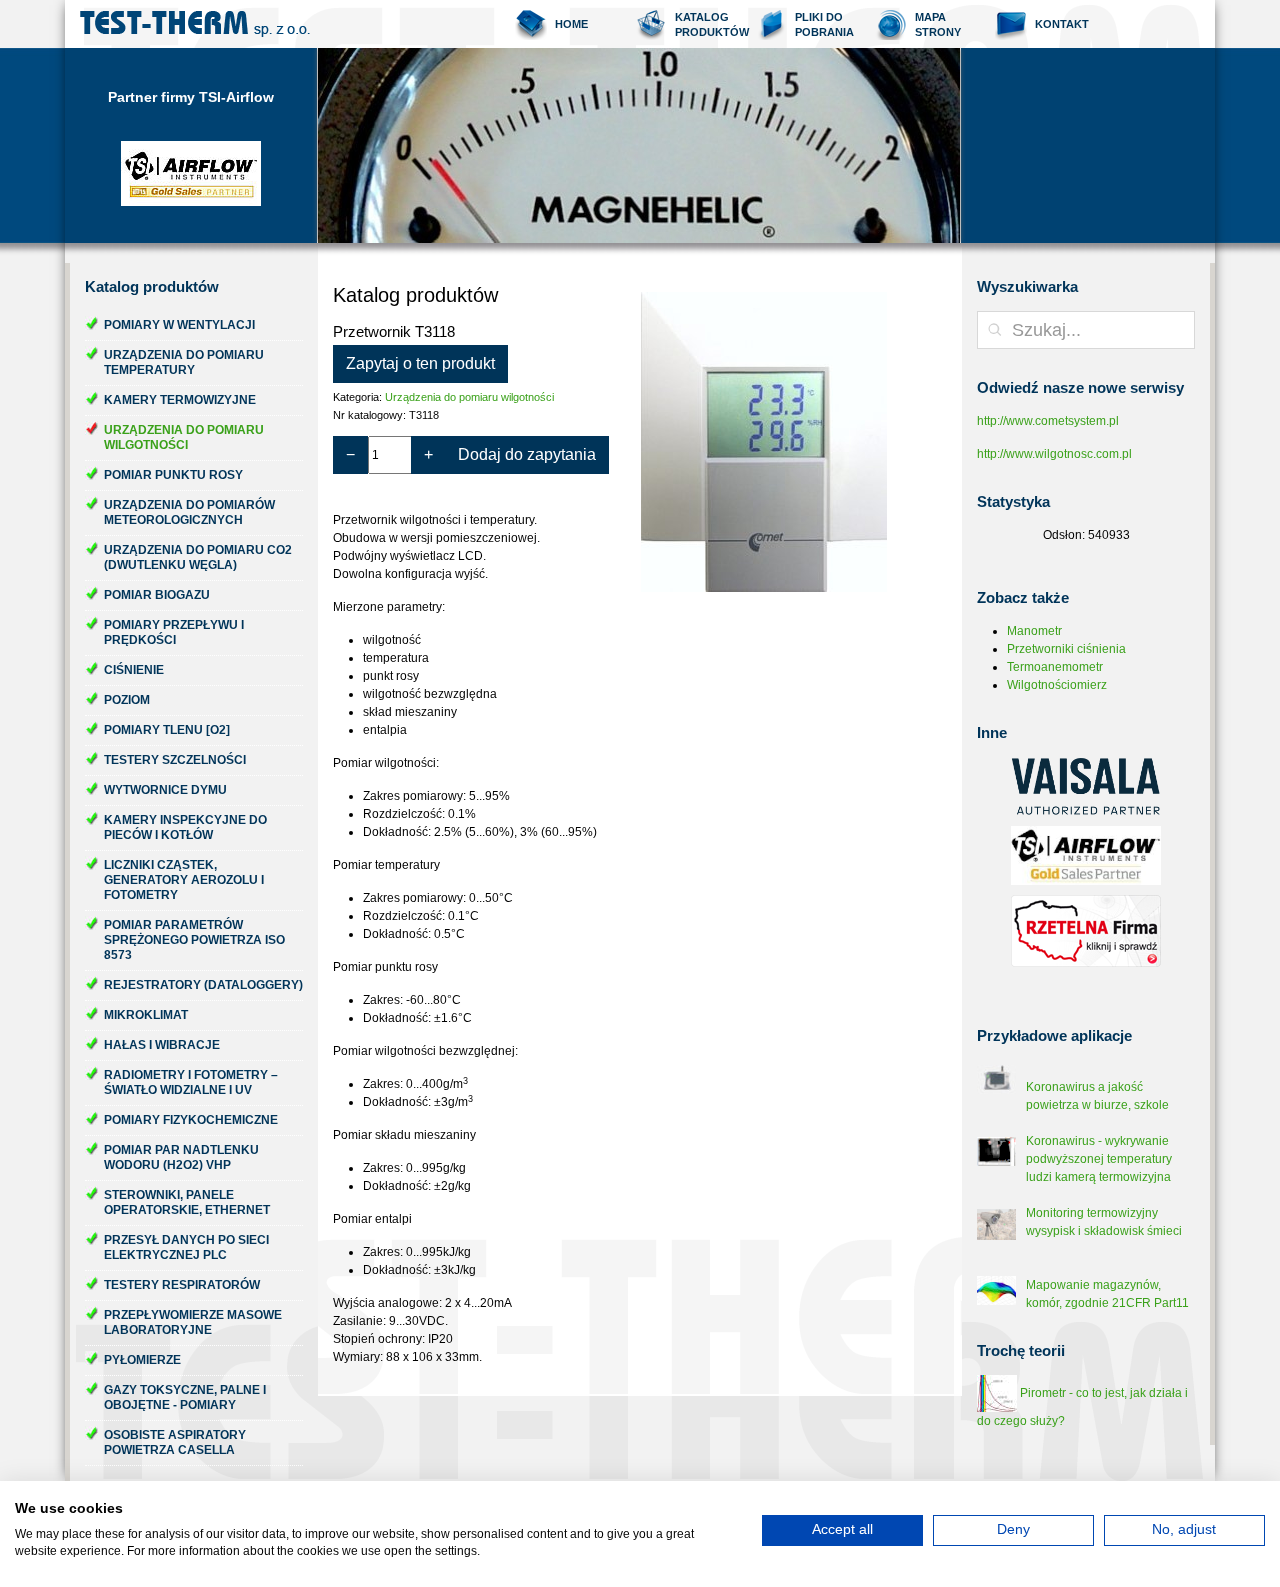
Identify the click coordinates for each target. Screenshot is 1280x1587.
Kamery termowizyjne (180, 400)
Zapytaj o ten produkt (420, 363)
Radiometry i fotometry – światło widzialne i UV (191, 1082)
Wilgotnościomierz (1057, 685)
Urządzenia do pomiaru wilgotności (184, 437)
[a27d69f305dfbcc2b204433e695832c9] (792, 442)
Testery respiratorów (182, 1285)
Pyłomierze (142, 1360)
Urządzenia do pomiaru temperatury (184, 362)
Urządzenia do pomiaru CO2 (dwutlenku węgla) (198, 557)
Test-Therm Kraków (195, 24)
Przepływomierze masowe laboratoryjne (193, 1322)
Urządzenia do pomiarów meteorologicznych (189, 512)
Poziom (127, 700)
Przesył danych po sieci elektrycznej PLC (186, 1247)
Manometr (1034, 631)
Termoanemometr (1055, 667)
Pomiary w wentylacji (179, 325)
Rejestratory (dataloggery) (203, 985)
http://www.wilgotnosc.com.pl (1054, 454)
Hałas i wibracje (162, 1045)
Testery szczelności (175, 760)
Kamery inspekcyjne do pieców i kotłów (185, 827)
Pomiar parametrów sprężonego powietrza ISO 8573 (194, 940)
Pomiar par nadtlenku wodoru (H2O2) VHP (181, 1157)
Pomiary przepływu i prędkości (174, 632)
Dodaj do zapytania (527, 454)
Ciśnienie (134, 670)
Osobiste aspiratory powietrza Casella (175, 1442)
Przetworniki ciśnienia (1066, 649)
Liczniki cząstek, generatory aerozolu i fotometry (184, 880)
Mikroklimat (146, 1015)
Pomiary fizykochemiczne (191, 1120)
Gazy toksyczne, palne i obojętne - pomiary (185, 1397)
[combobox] (1086, 330)
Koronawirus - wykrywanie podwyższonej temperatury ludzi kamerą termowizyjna (1099, 1159)
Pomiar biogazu (157, 595)
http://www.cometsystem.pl (1048, 421)
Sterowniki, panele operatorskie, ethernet (187, 1202)
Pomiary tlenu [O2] (167, 730)
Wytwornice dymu (165, 790)
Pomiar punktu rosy (173, 475)
